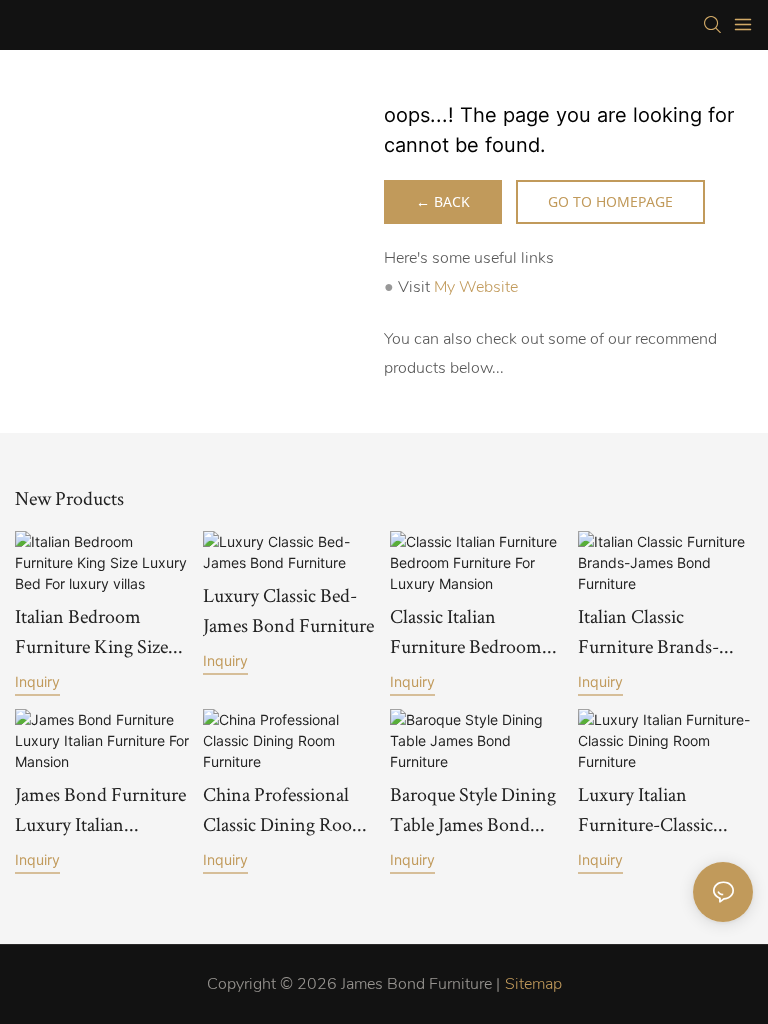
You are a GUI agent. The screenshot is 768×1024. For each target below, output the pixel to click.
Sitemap (533, 984)
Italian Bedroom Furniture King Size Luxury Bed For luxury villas (91, 632)
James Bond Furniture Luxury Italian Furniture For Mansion (100, 810)
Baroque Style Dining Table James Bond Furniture (473, 810)
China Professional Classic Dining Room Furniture (285, 810)
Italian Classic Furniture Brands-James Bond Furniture (663, 632)
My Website (476, 287)
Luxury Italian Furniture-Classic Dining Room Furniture (645, 810)
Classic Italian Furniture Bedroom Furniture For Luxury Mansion (473, 632)
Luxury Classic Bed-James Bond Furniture (288, 610)
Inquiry (37, 681)
